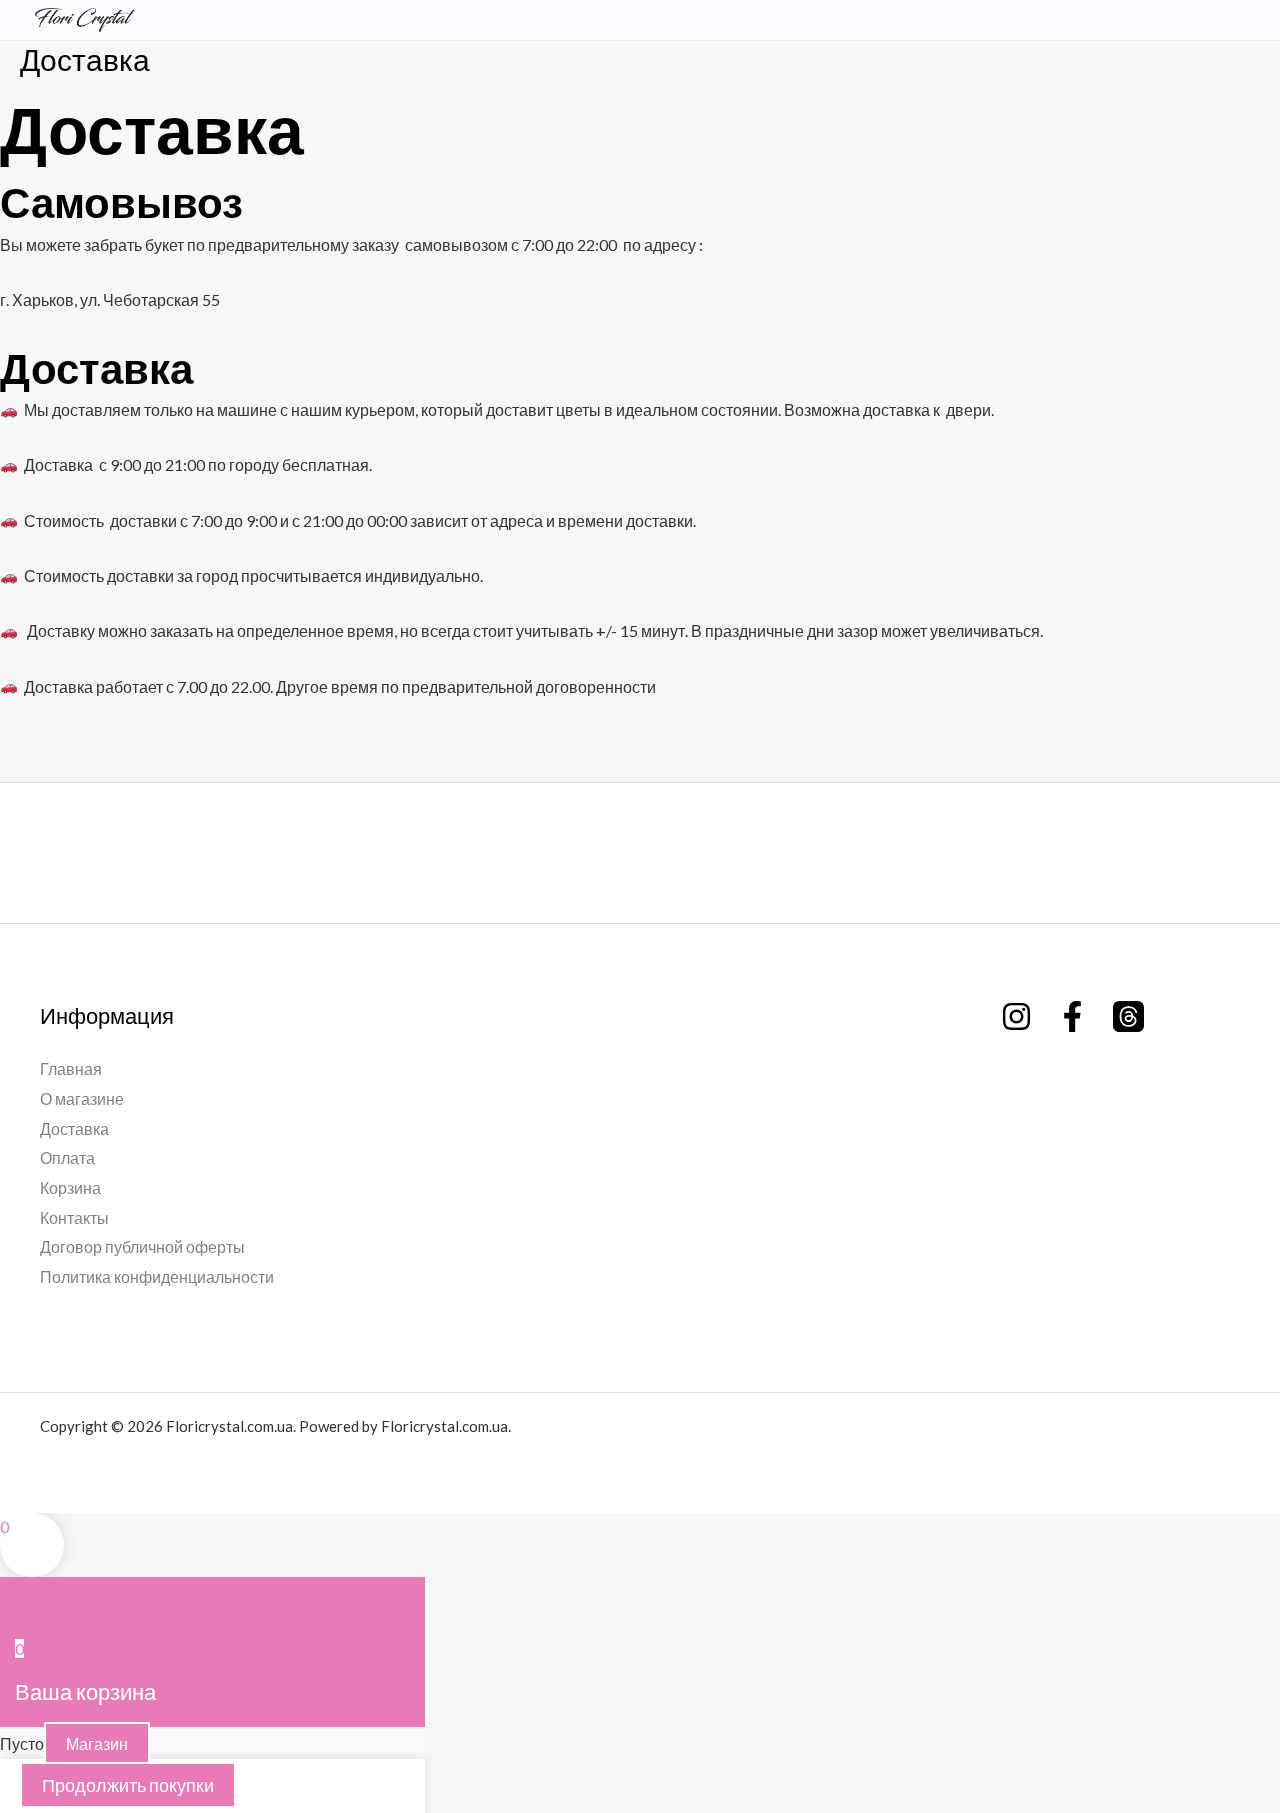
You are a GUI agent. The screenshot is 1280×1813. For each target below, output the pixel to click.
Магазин (97, 1743)
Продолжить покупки (128, 1785)
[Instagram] (1016, 1016)
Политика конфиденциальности (157, 1276)
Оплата (67, 1157)
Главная (71, 1068)
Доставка (74, 1128)
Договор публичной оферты (142, 1246)
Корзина (70, 1187)
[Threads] (1128, 1016)
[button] (1208, 20)
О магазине (82, 1098)
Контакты (74, 1217)
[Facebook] (1072, 1016)
